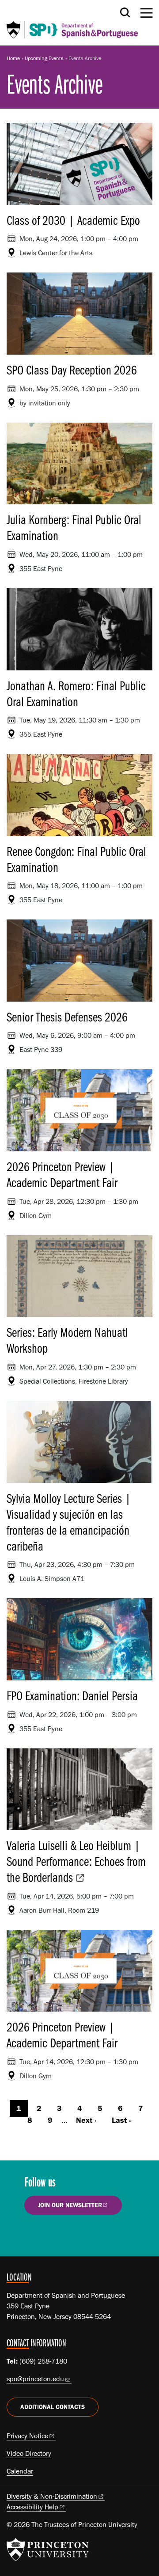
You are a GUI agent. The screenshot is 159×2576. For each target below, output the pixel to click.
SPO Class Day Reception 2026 (72, 370)
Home (13, 58)
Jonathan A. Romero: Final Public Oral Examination (76, 693)
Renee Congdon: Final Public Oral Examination (76, 859)
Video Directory (29, 2453)
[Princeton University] (48, 2550)
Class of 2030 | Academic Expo (73, 220)
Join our (70, 2205)
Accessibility (32, 2507)
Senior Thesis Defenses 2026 (67, 1017)
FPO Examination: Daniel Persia (72, 1695)
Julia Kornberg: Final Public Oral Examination (74, 527)
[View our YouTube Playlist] (86, 2235)
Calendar (20, 2471)
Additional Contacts (53, 2407)
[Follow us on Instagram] (61, 2235)
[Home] (72, 23)
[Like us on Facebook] (36, 2235)
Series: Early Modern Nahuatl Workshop (67, 1340)
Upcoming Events (44, 58)
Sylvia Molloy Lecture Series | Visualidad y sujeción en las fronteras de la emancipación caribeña (69, 1522)
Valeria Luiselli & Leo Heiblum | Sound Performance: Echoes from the (76, 1861)
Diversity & (52, 2496)
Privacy (27, 2436)
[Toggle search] (125, 12)
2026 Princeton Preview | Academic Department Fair (62, 1174)
